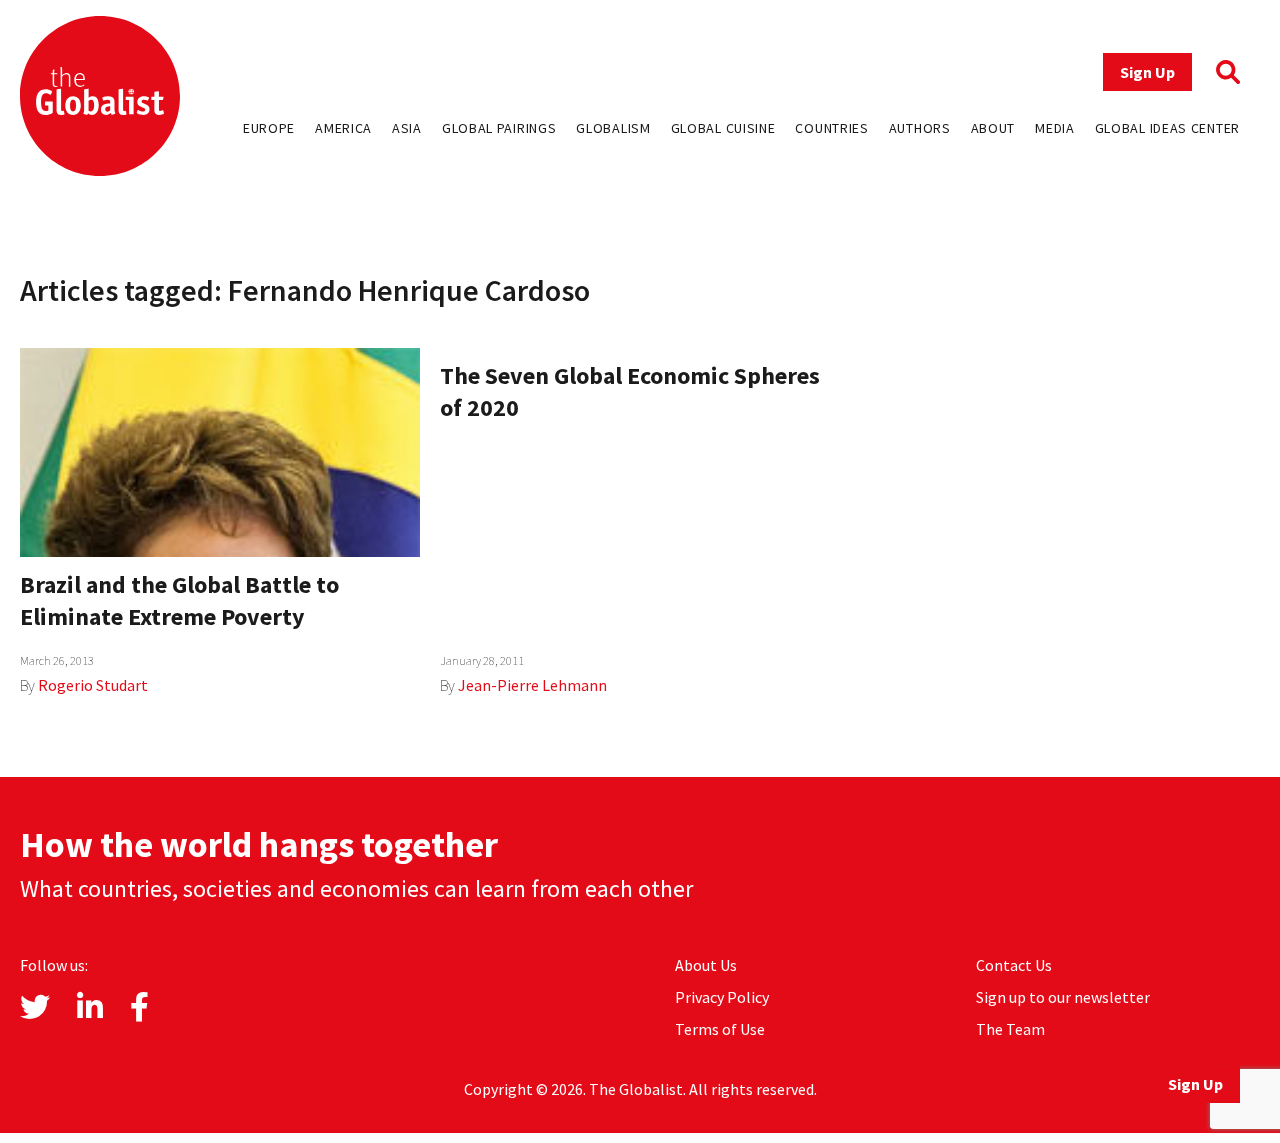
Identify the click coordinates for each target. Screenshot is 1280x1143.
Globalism (613, 128)
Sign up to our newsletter (1063, 997)
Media (1055, 128)
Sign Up (1147, 72)
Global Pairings (499, 128)
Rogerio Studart (93, 685)
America (343, 128)
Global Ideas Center (1167, 128)
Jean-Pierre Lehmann (532, 685)
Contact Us (1014, 965)
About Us (706, 965)
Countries (831, 128)
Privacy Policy (722, 997)
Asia (407, 128)
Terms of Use (720, 1029)
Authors (920, 128)
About (993, 128)
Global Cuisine (723, 128)
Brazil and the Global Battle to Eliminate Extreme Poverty (179, 600)
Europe (269, 128)
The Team (1010, 1029)
